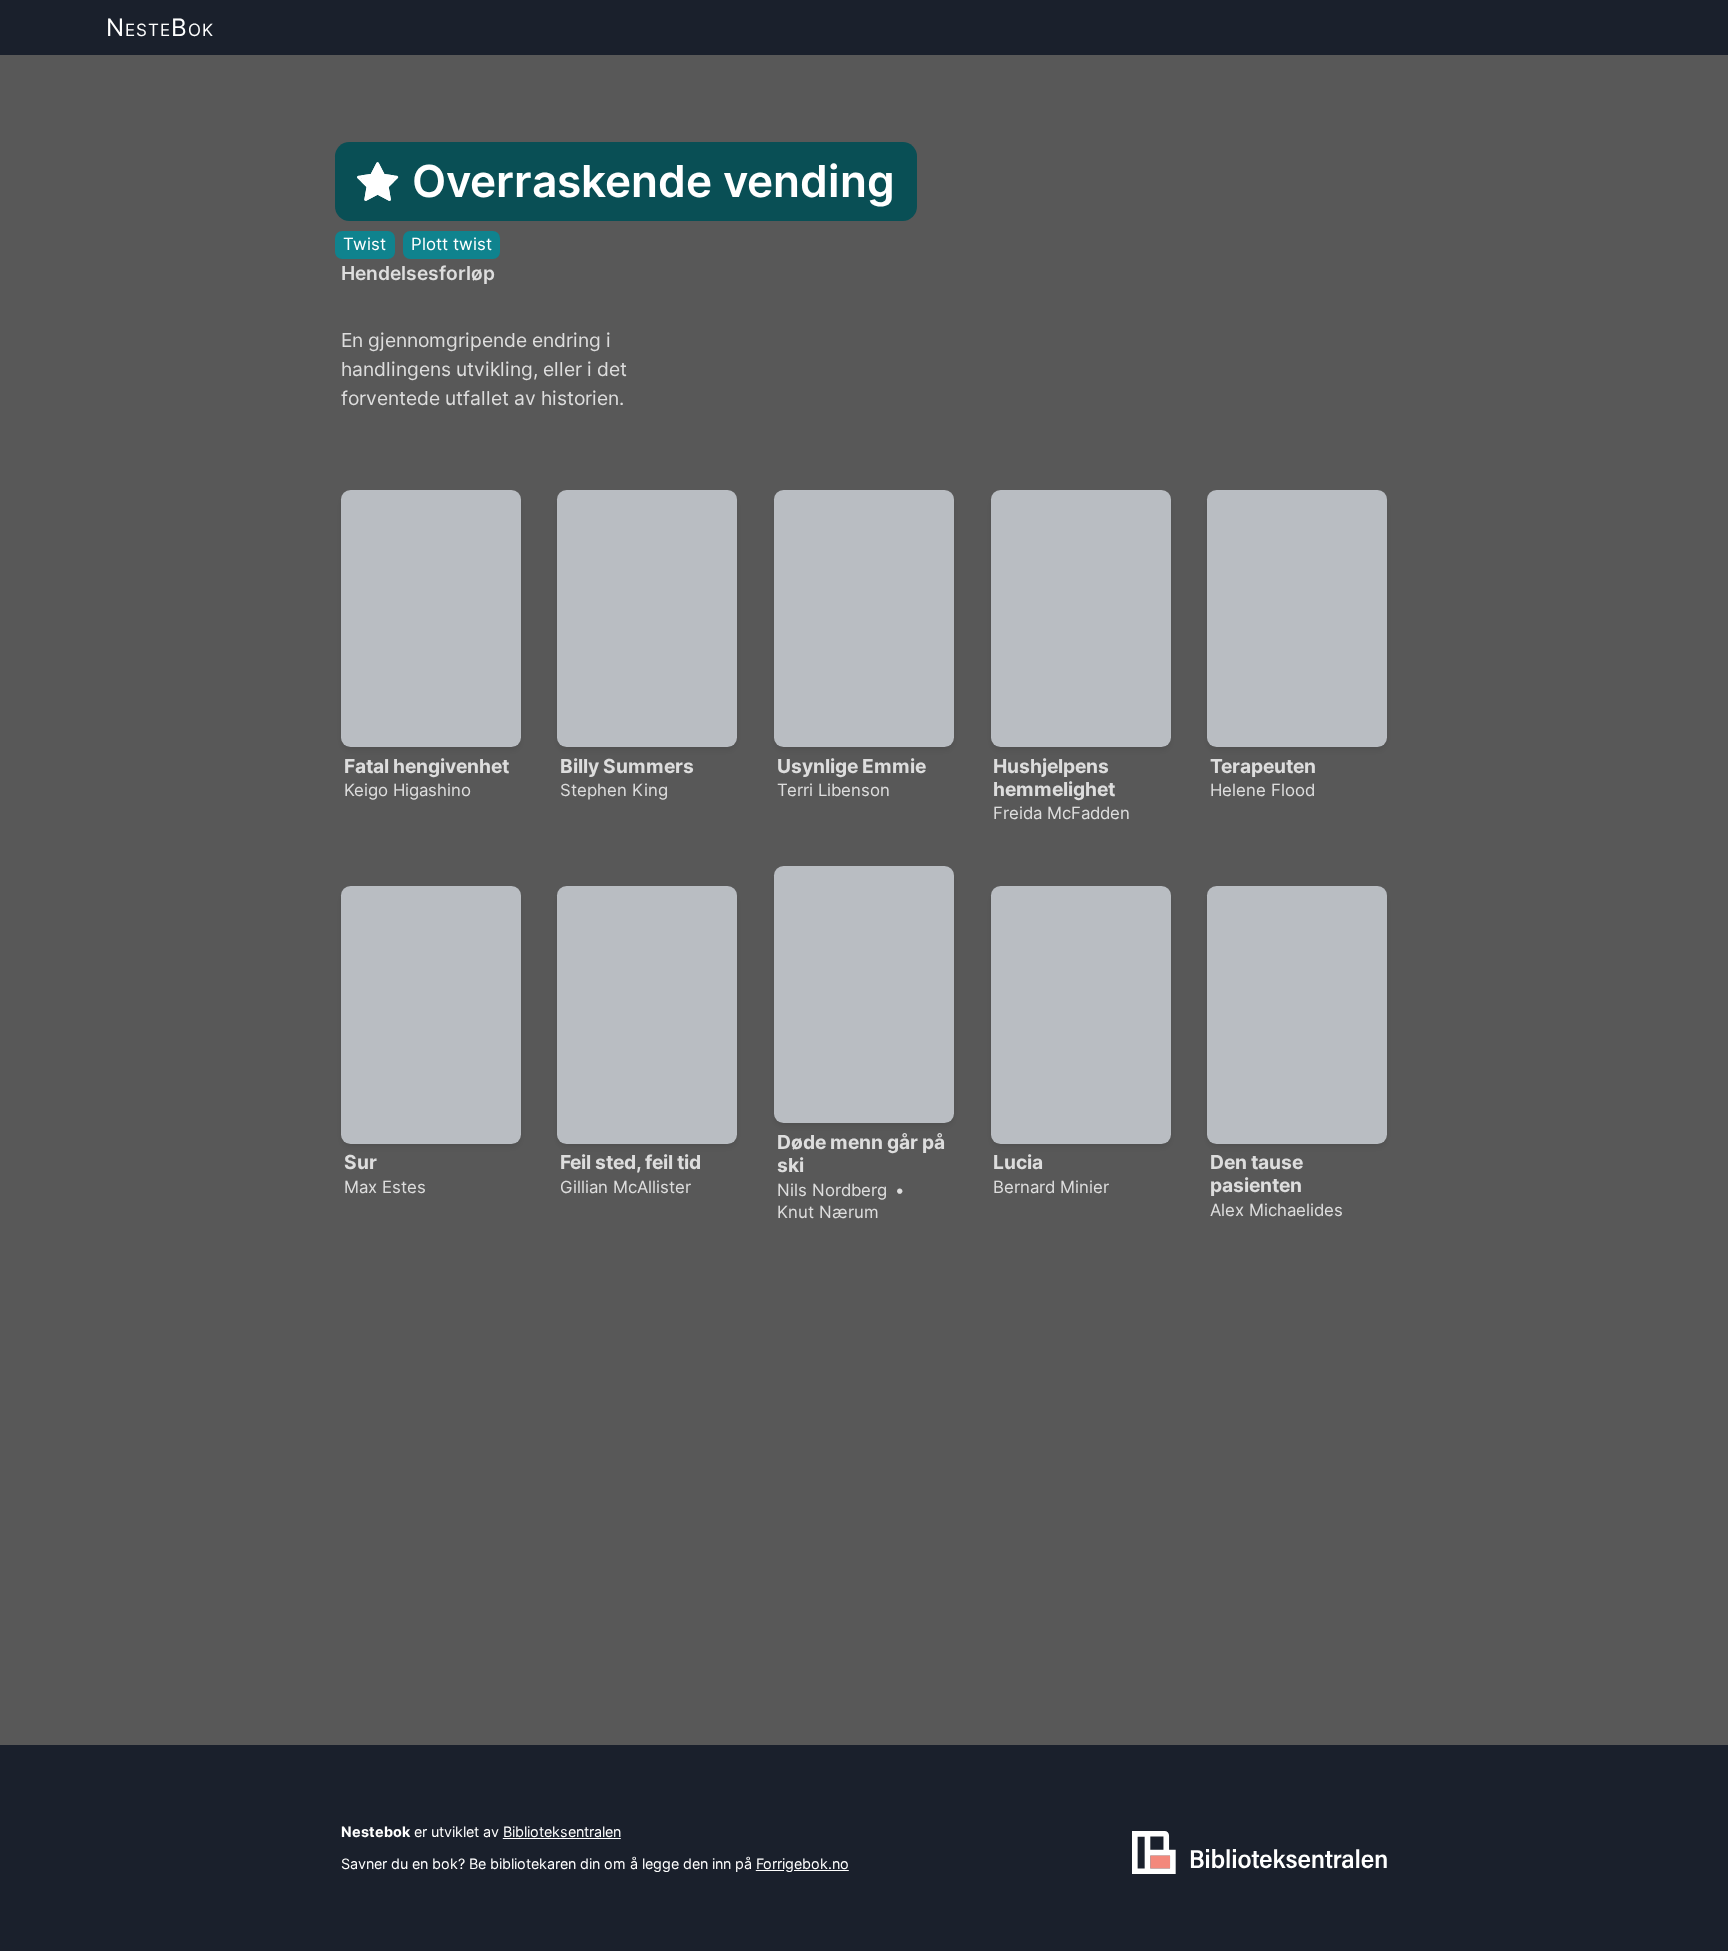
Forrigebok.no (802, 1863)
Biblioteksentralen (562, 1831)
